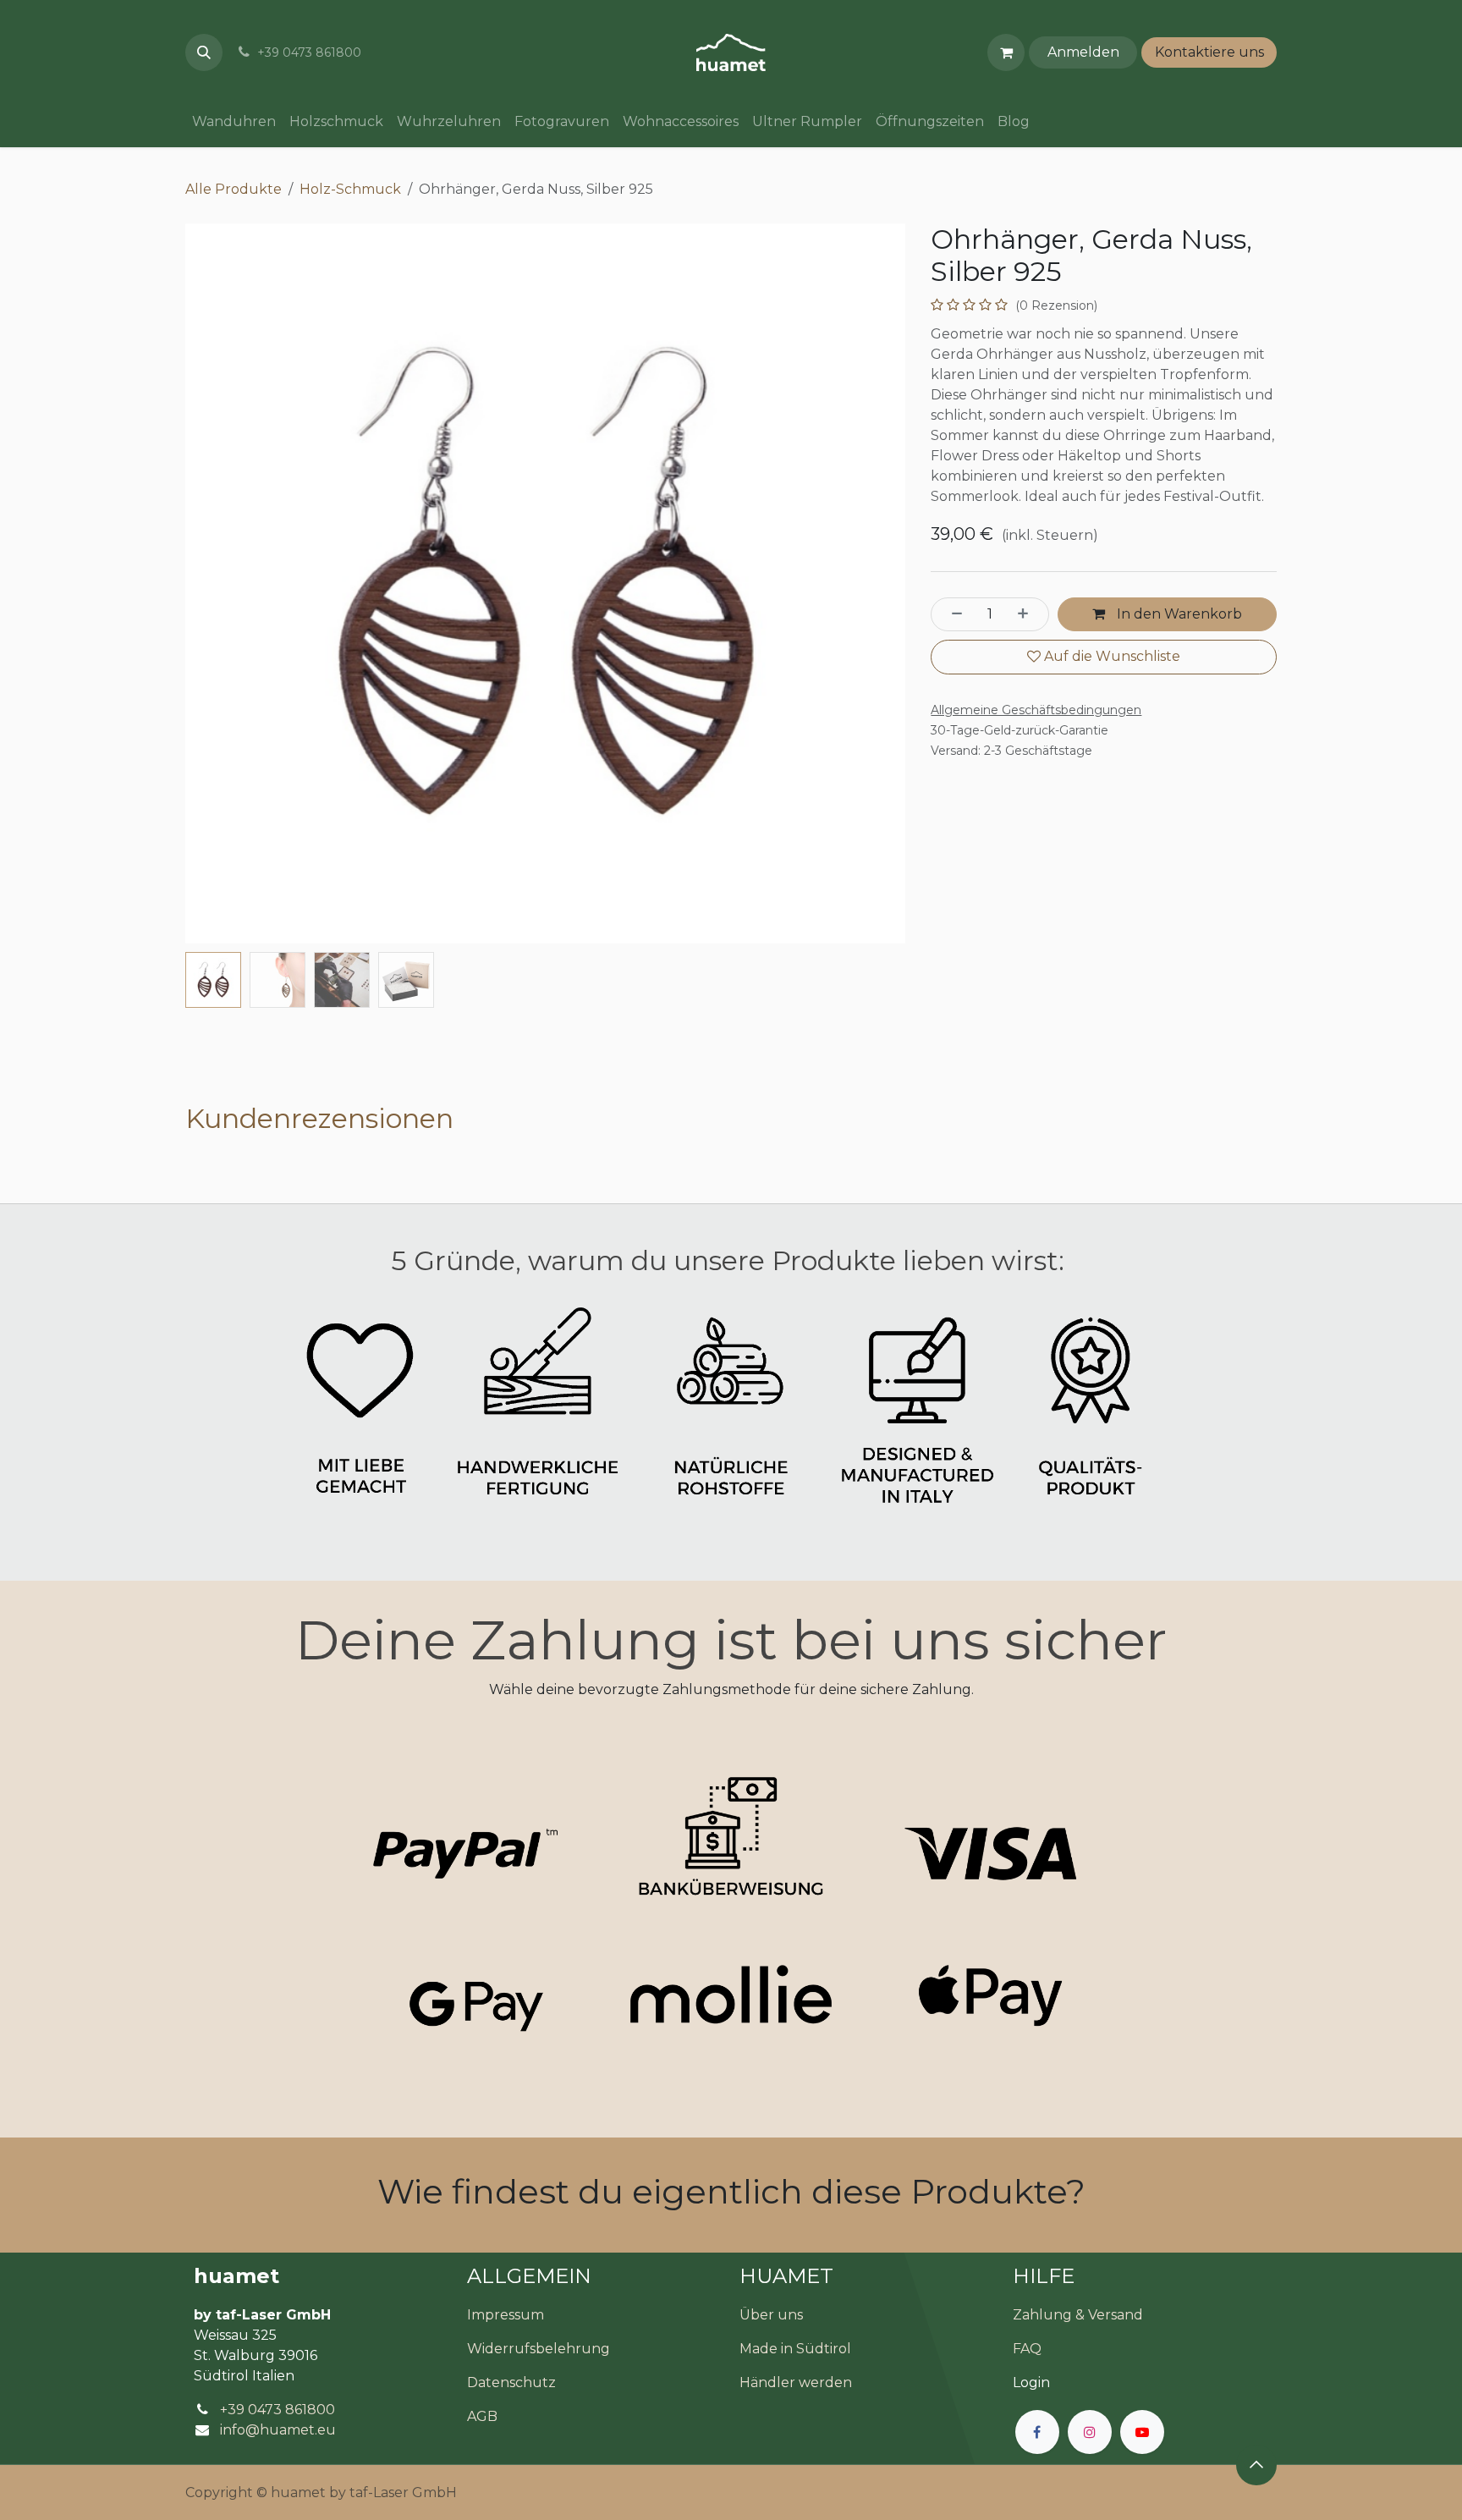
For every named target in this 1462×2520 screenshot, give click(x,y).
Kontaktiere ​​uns (1209, 52)
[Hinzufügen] (1028, 614)
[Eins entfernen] (952, 614)
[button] (204, 52)
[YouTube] (1142, 2432)
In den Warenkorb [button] (1178, 614)
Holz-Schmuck (350, 189)
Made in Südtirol (795, 2349)
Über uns (771, 2315)
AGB (482, 2416)
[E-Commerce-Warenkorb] (1006, 52)
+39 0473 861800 (278, 2410)
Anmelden (1083, 52)
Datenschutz (511, 2382)
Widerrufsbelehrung (539, 2349)
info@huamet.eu (278, 2430)
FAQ (1027, 2349)
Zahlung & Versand (1078, 2315)
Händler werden (796, 2382)
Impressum (506, 2315)
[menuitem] (234, 122)
